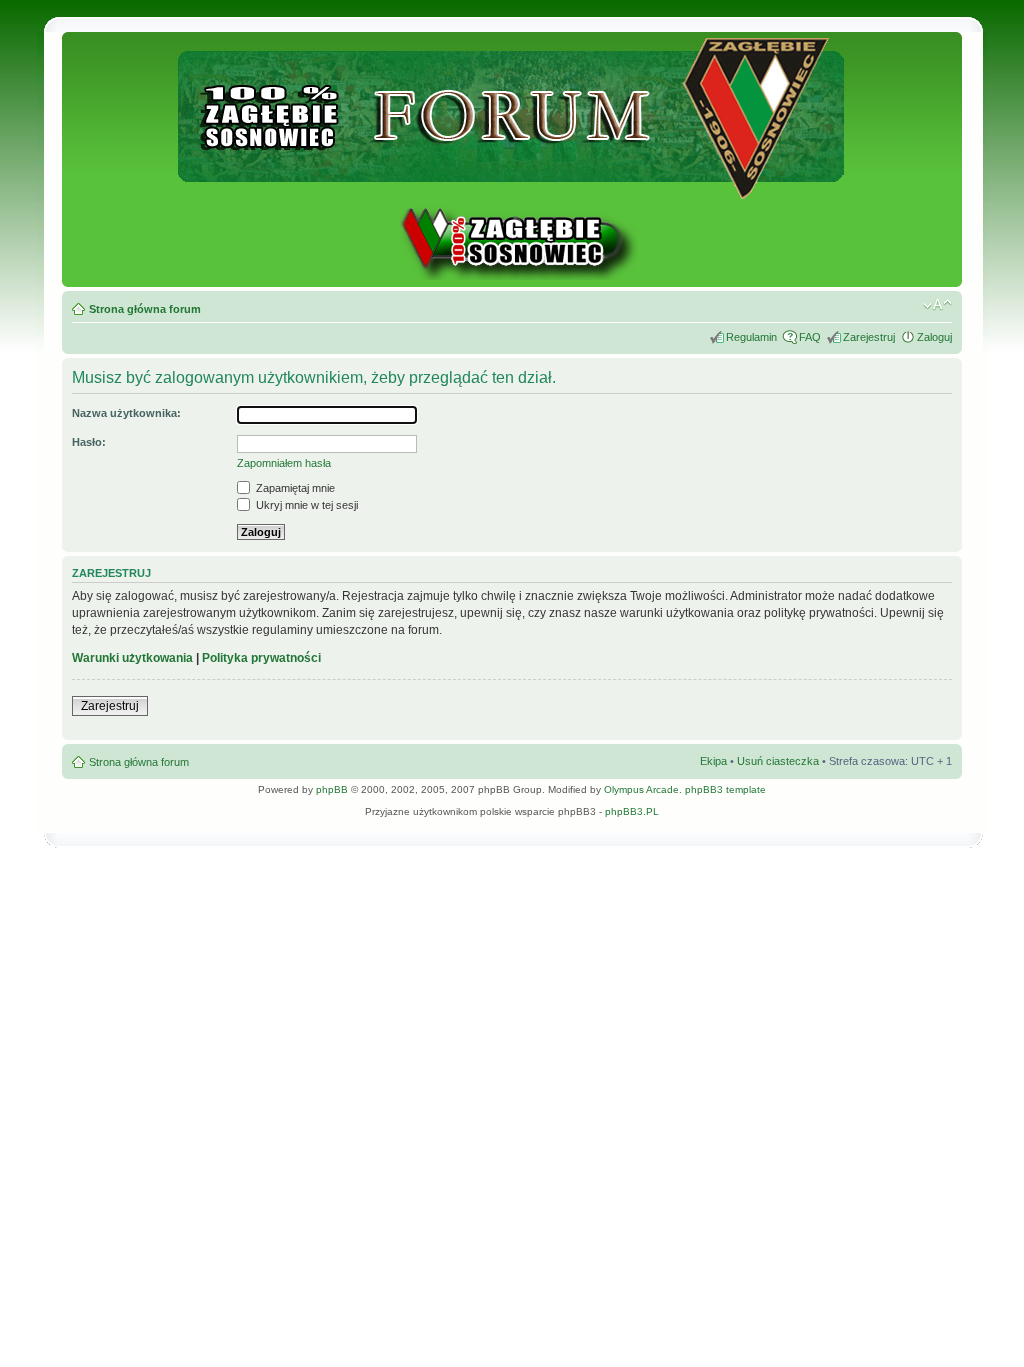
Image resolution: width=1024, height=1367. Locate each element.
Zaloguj (934, 337)
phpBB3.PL (632, 811)
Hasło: (89, 442)
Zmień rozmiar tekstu (937, 305)
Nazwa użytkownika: (126, 413)
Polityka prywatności (261, 658)
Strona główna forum (145, 309)
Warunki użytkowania (132, 658)
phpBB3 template (725, 789)
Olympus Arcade (641, 789)
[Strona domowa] (512, 276)
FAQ (810, 337)
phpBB (332, 789)
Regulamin (751, 337)
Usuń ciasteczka (778, 761)
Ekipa (713, 761)
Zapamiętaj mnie (294, 488)
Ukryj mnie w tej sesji (305, 505)
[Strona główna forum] (512, 190)
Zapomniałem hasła (284, 463)
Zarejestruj (869, 337)
